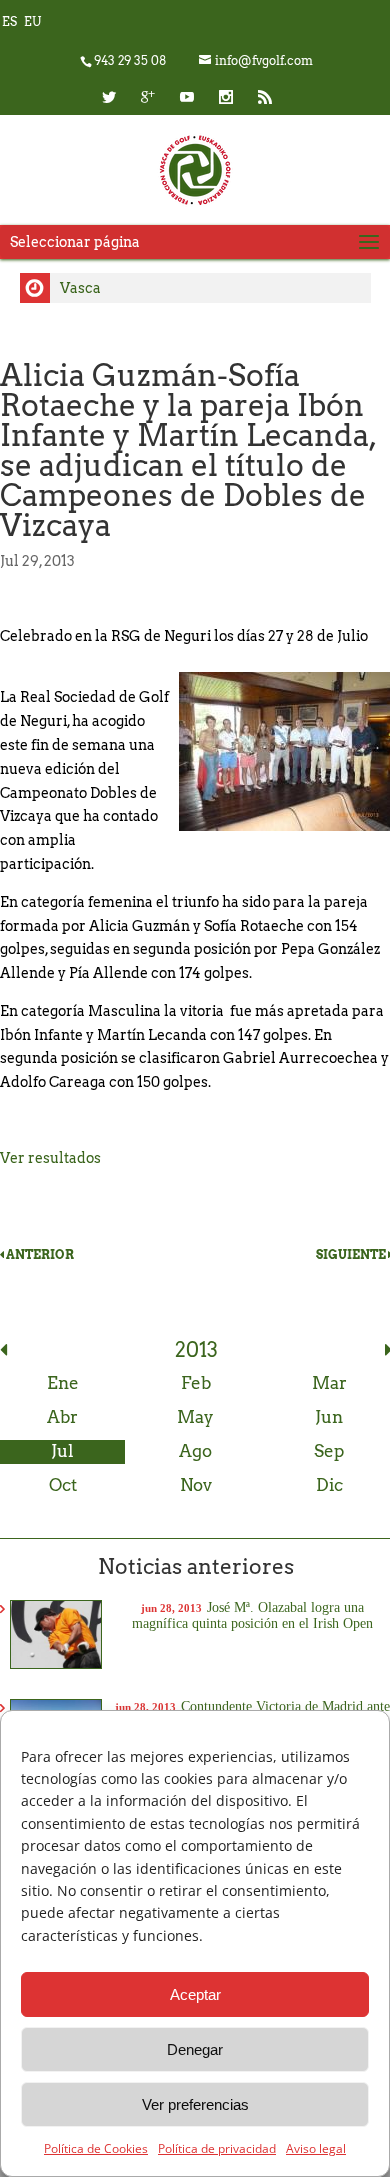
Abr (62, 1417)
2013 (196, 1350)
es (9, 21)
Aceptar (195, 1994)
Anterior (39, 1254)
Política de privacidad (217, 2148)
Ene (63, 1383)
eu (32, 21)
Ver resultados (50, 1158)
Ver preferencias (195, 2104)
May (195, 1417)
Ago (195, 1451)
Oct (63, 1485)
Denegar (195, 2049)
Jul (62, 1451)
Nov (196, 1485)
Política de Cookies (96, 2148)
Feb (196, 1383)
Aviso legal (316, 2148)
